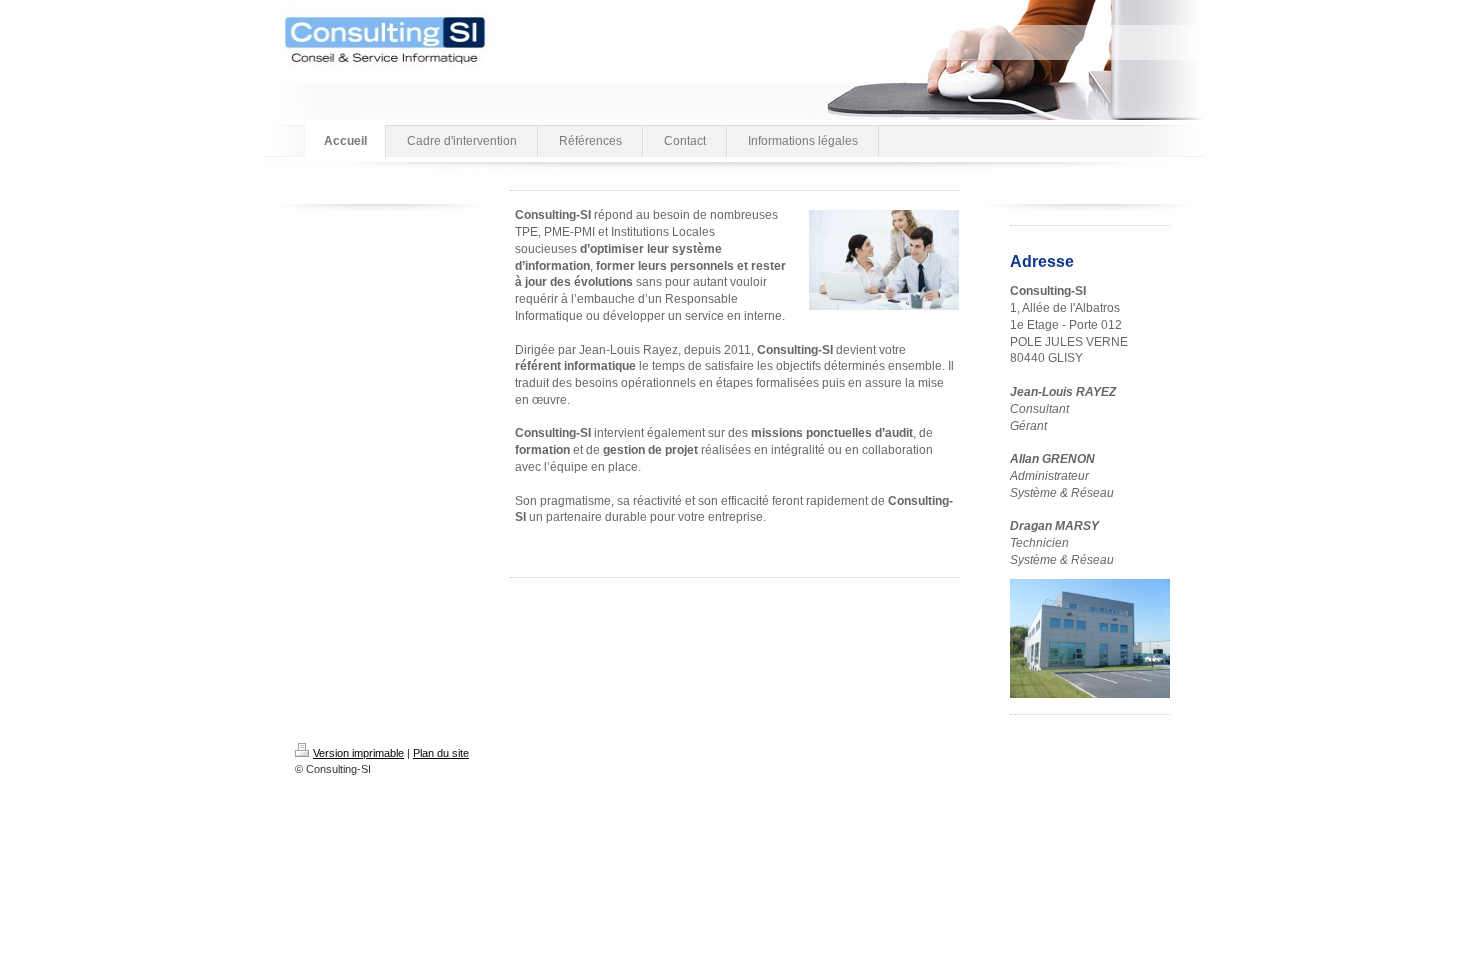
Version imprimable (358, 753)
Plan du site (441, 753)
